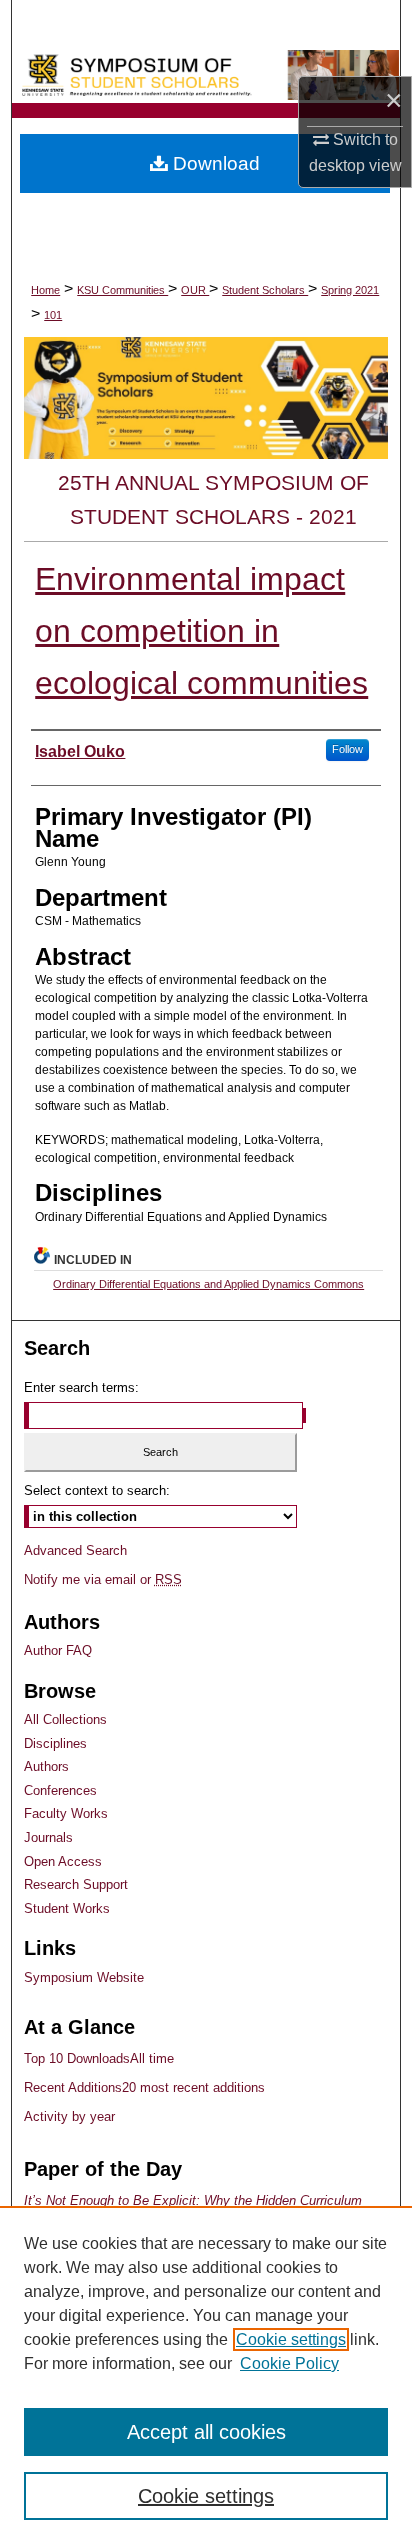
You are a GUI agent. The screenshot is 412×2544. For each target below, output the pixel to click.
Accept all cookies (206, 2432)
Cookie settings (291, 2339)
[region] (206, 2375)
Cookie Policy (289, 2363)
